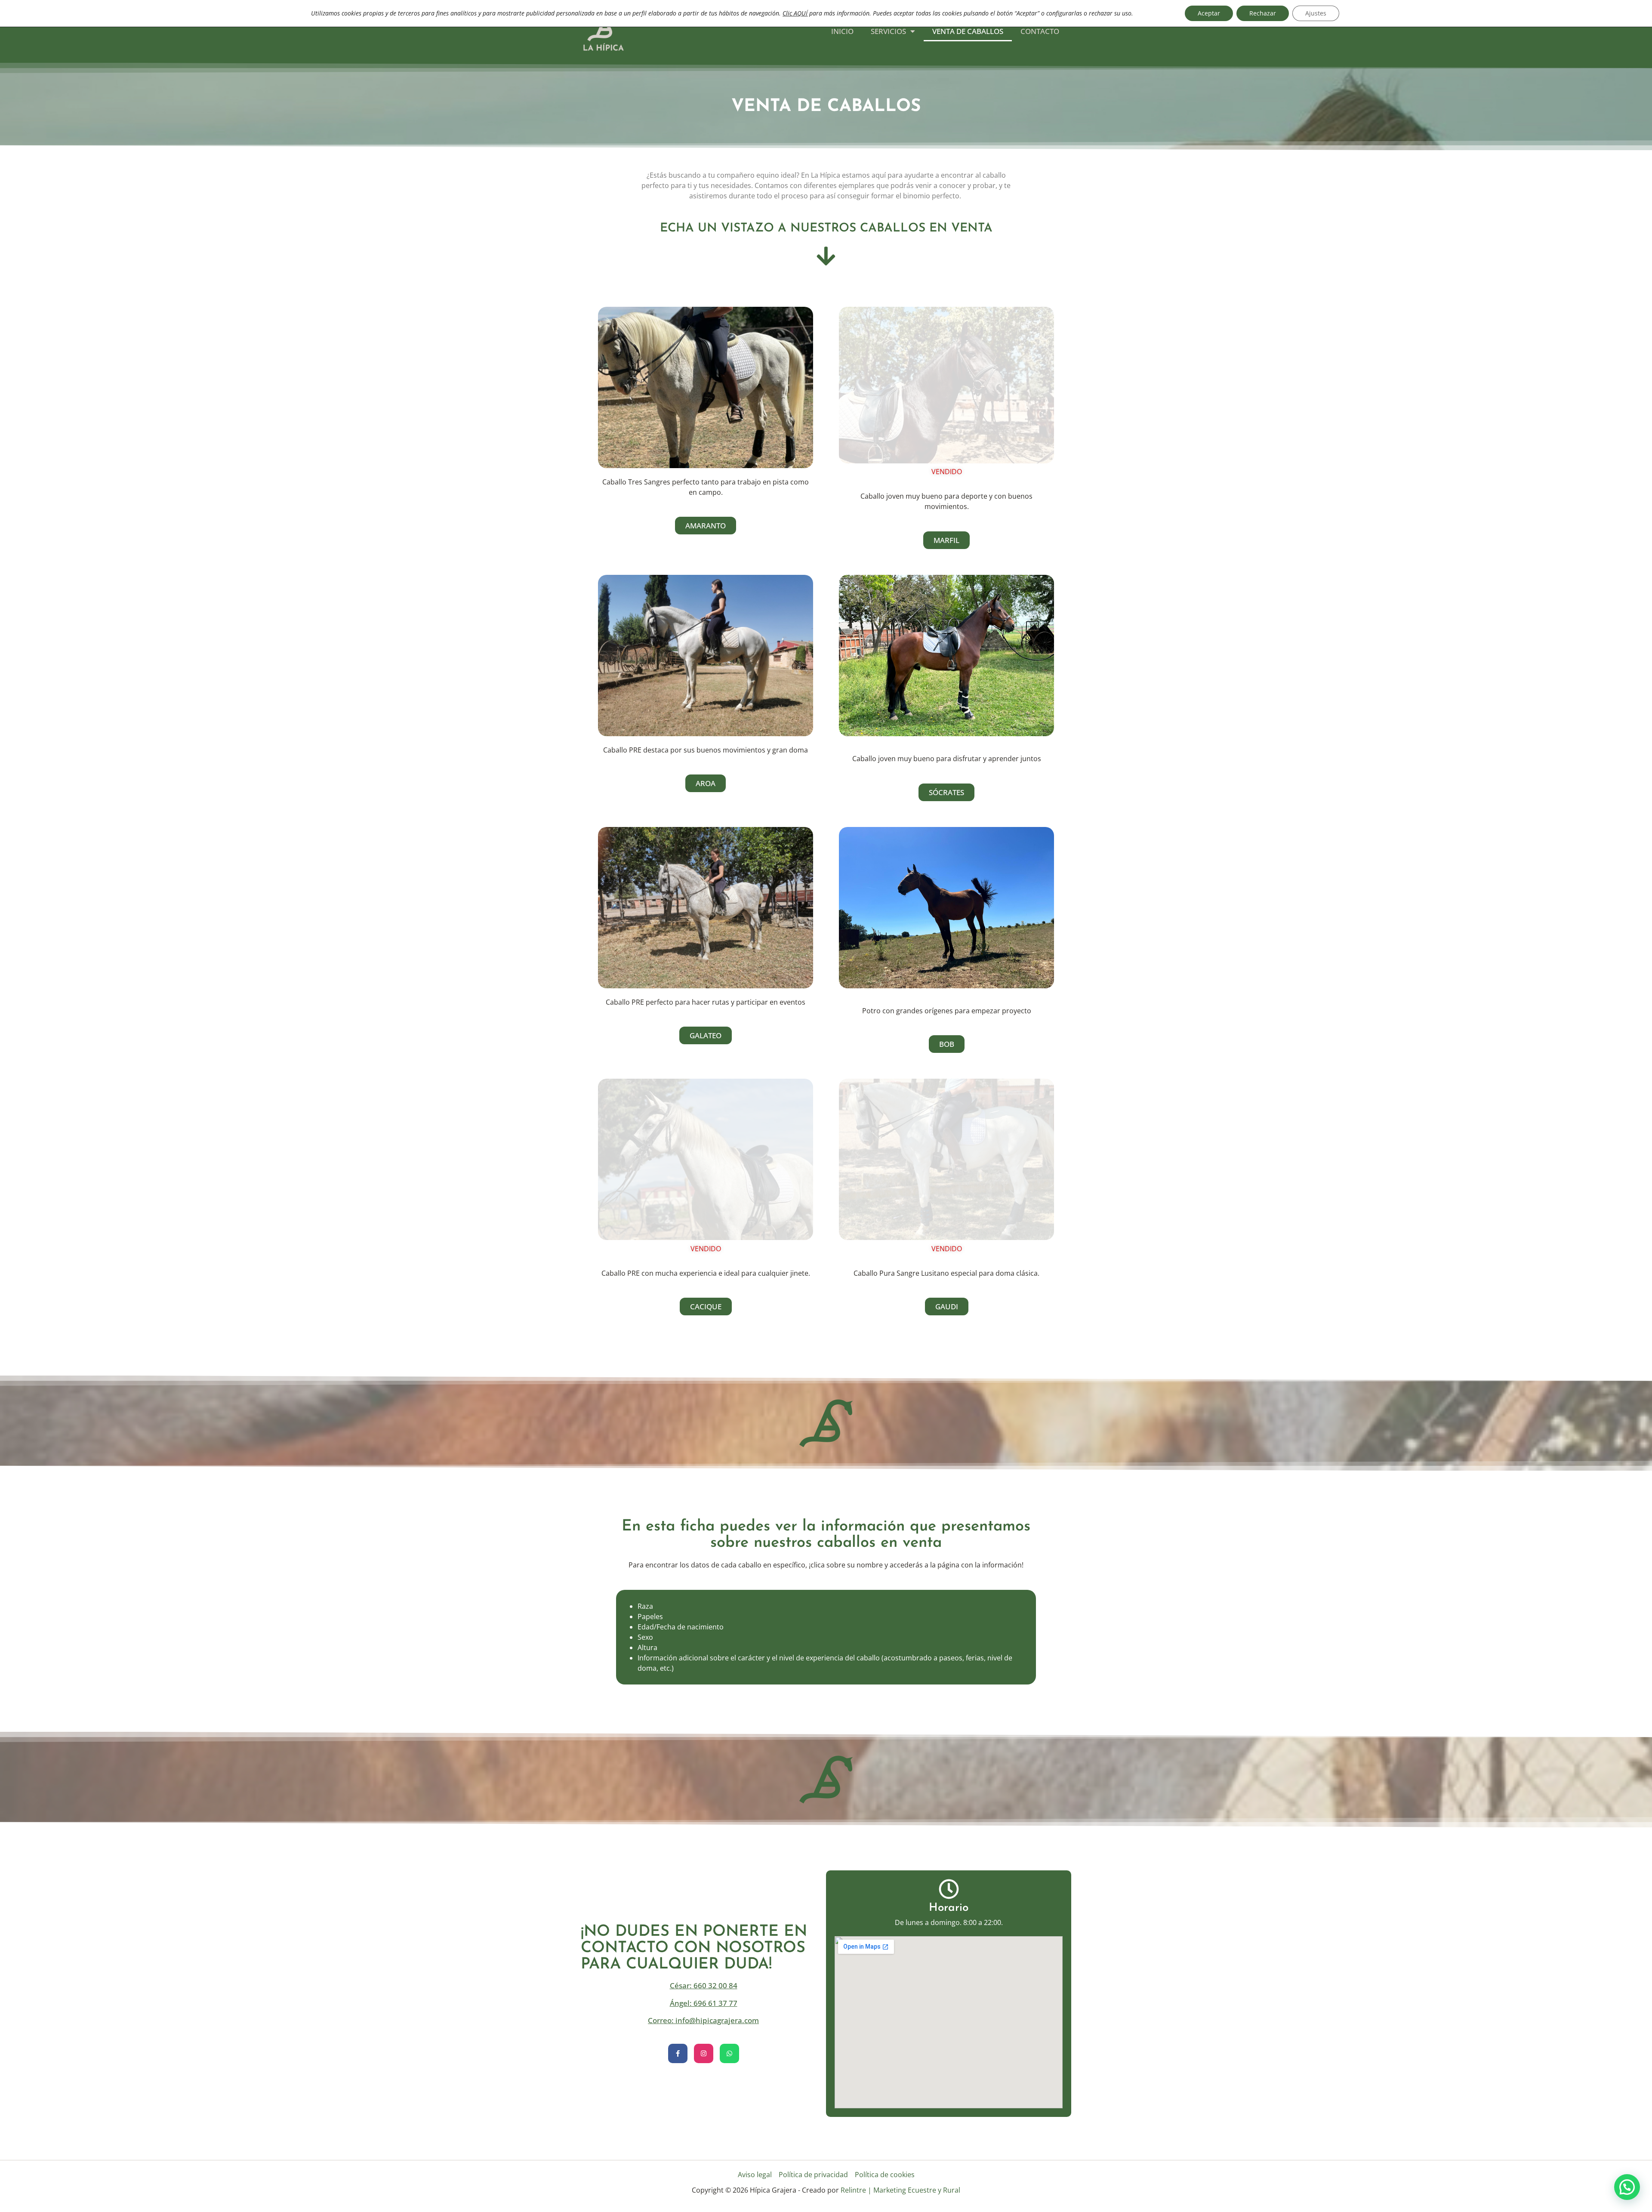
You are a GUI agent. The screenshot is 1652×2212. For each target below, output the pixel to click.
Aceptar (1209, 13)
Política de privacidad (813, 2175)
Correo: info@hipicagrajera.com (703, 2020)
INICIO (842, 31)
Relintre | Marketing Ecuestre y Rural (900, 2190)
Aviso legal (755, 2175)
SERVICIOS (888, 31)
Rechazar (1263, 13)
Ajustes (1316, 13)
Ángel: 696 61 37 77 (704, 2003)
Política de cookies (885, 2175)
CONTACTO (1040, 31)
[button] (1627, 2187)
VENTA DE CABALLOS (968, 31)
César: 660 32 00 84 (704, 1985)
